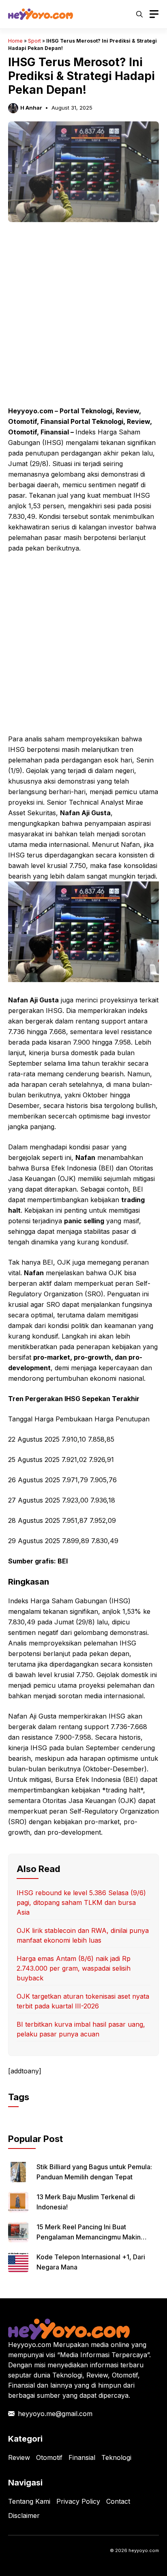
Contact (118, 2501)
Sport (34, 41)
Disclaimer (24, 2516)
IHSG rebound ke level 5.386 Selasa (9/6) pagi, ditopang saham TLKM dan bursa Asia (81, 1902)
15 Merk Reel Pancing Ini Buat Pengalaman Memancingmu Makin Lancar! (89, 2237)
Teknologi (116, 2457)
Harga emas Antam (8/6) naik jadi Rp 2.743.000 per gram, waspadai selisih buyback (74, 1968)
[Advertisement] (83, 319)
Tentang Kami (29, 2501)
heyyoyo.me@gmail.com (55, 2414)
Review (19, 2457)
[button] (139, 14)
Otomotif (49, 2457)
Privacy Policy (78, 2501)
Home (15, 41)
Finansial (82, 2457)
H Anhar (31, 108)
